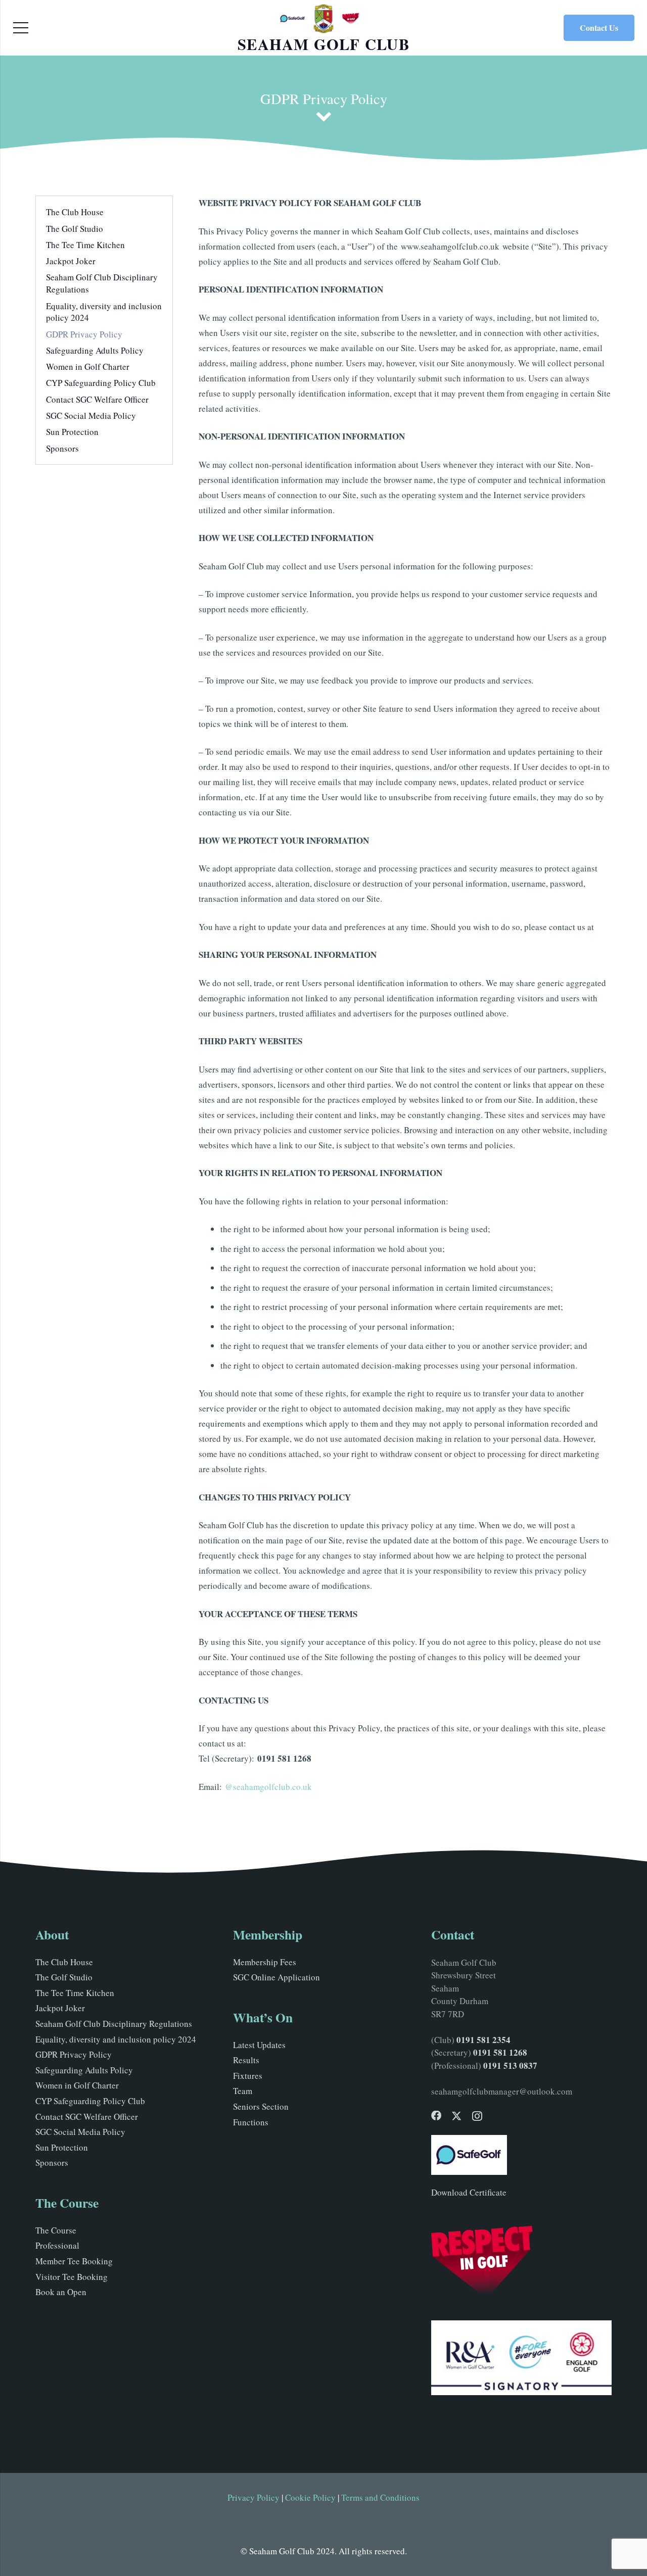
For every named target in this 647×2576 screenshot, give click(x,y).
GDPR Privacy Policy (84, 334)
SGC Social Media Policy (91, 416)
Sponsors (62, 448)
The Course (56, 2230)
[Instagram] (477, 2116)
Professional (57, 2245)
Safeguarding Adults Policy (95, 350)
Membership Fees (265, 1962)
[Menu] (20, 28)
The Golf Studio (75, 229)
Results (246, 2060)
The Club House (75, 212)
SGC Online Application (276, 1977)
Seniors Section (261, 2106)
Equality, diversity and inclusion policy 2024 (116, 2039)
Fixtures (248, 2076)
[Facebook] (436, 2116)
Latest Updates (259, 2045)
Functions (251, 2122)
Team (243, 2091)
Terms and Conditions (380, 2497)
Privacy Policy (253, 2497)
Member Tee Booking (74, 2261)
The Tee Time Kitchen (85, 245)
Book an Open (61, 2292)
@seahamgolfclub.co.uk (268, 1787)
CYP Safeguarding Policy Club (101, 383)
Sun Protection (72, 432)
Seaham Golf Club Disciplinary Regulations (114, 2024)
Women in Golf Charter (88, 367)
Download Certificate (469, 2192)
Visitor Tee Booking (72, 2277)
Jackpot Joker (71, 261)
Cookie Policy (310, 2497)
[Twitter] (456, 2116)
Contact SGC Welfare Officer (97, 399)
